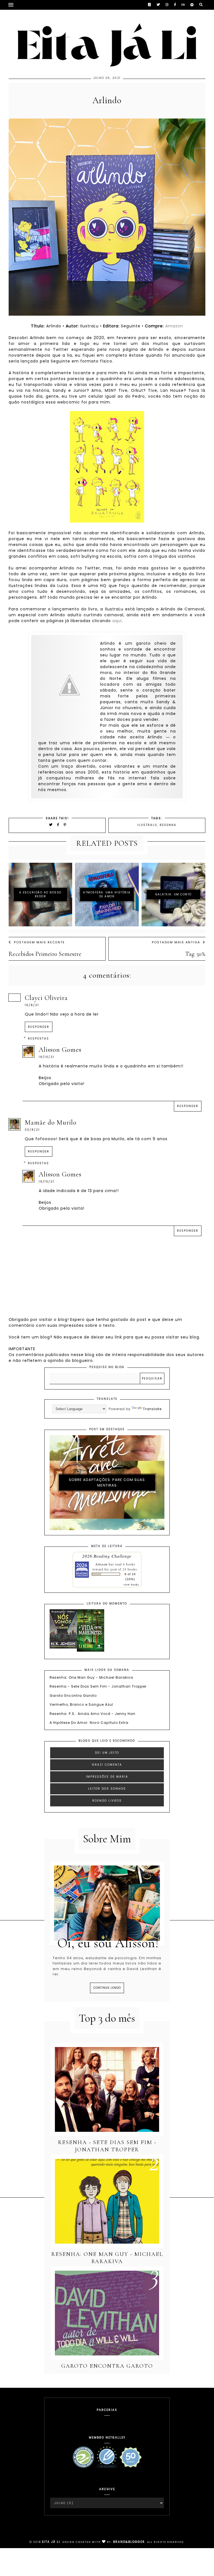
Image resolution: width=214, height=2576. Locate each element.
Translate (152, 1409)
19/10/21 (47, 1057)
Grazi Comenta (107, 1765)
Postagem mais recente (39, 942)
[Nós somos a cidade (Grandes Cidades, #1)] (63, 1647)
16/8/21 (32, 1005)
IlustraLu (147, 825)
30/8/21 (32, 1130)
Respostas (38, 1039)
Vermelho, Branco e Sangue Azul (81, 1705)
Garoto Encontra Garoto (73, 1696)
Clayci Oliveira (46, 998)
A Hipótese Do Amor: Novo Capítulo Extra (89, 1723)
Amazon (174, 326)
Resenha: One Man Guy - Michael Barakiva (91, 1678)
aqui (117, 621)
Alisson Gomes (60, 1050)
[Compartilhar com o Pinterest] (65, 825)
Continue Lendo (107, 1988)
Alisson (101, 1564)
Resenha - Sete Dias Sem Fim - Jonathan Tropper (98, 1686)
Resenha (168, 825)
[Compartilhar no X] (51, 825)
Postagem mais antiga (176, 942)
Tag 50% (195, 954)
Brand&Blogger (129, 2542)
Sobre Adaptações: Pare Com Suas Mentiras (107, 1482)
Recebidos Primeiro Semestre (45, 954)
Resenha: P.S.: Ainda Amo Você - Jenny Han (93, 1714)
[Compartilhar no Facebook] (59, 825)
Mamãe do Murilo (51, 1123)
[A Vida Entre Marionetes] (91, 1650)
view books (131, 1584)
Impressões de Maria (107, 1777)
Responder (39, 1027)
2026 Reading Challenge (107, 1556)
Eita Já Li (51, 2542)
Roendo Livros (107, 1801)
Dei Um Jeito (107, 1753)
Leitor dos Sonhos (107, 1789)
